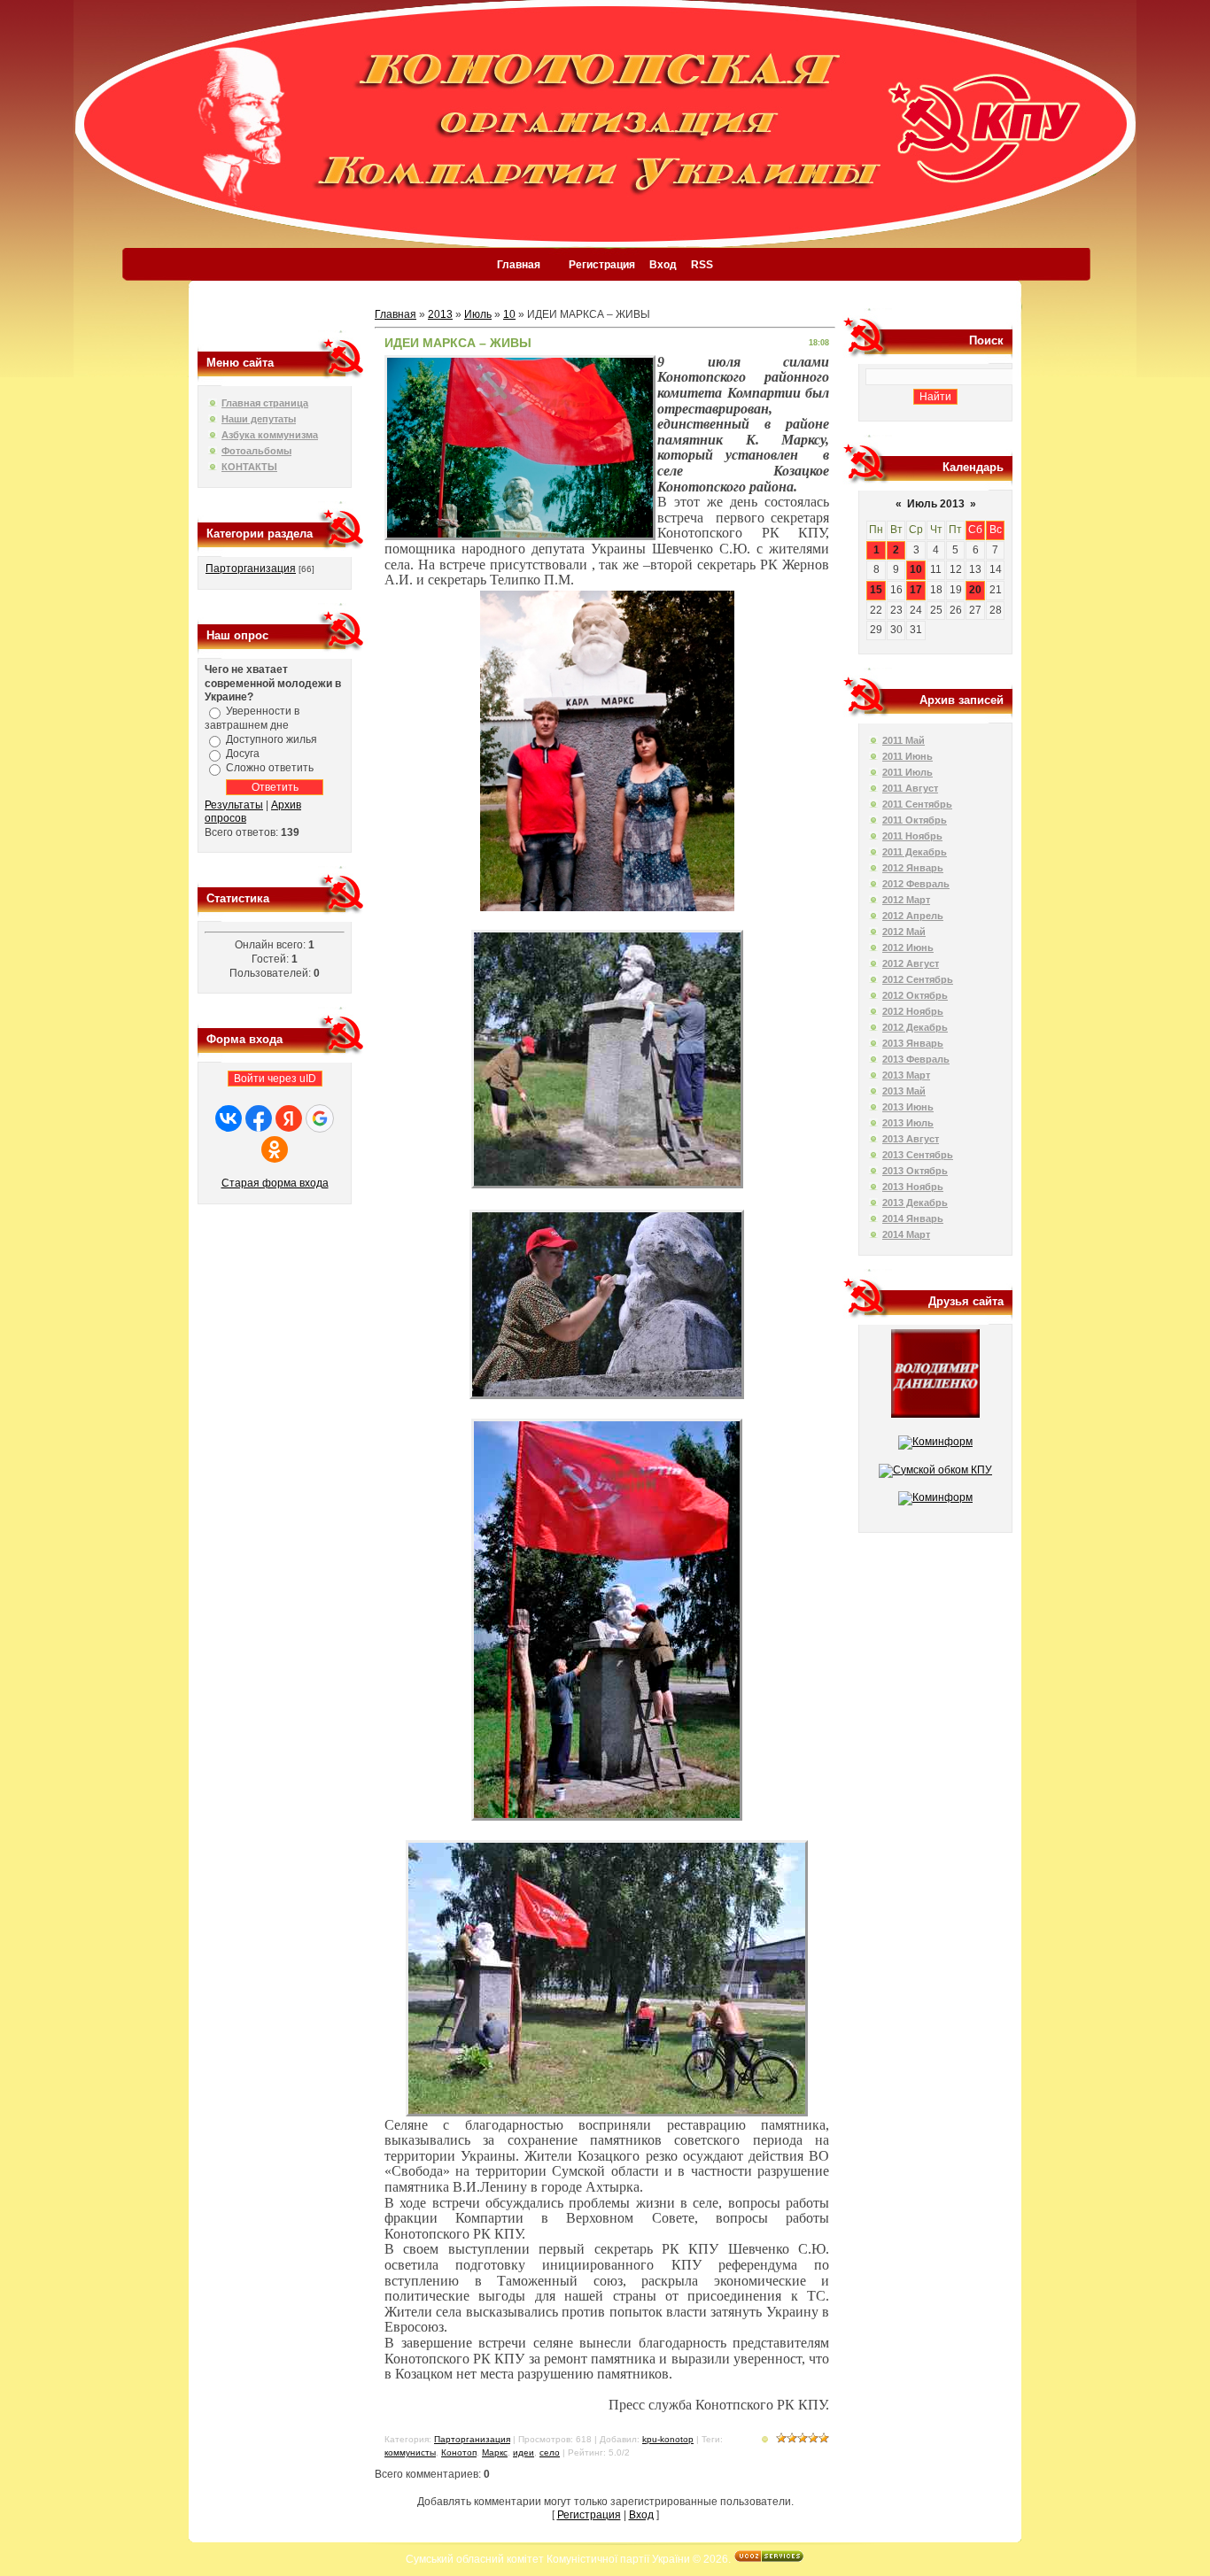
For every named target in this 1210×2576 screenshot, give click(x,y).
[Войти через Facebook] (259, 1118)
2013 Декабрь (915, 1203)
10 (509, 314)
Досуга (243, 754)
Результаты (234, 805)
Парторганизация (251, 569)
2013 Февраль (916, 1059)
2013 (440, 314)
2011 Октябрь (915, 820)
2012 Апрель (913, 916)
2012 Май (904, 932)
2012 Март (906, 900)
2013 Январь (913, 1043)
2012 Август (911, 963)
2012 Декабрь (915, 1027)
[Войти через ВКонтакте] (229, 1118)
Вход (663, 265)
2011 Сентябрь (917, 804)
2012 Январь (913, 868)
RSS (702, 265)
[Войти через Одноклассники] (275, 1149)
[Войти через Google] (320, 1118)
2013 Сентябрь (918, 1155)
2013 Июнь (908, 1107)
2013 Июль (908, 1123)
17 (916, 590)
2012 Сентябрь (918, 979)
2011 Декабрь (915, 852)
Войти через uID (275, 1079)
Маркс (495, 2452)
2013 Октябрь (915, 1171)
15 (876, 590)
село (550, 2452)
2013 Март (906, 1075)
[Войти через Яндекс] (289, 1118)
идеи (524, 2452)
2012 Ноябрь (913, 1011)
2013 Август (911, 1139)
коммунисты (410, 2452)
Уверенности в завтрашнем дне (252, 718)
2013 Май (904, 1091)
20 (975, 590)
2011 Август (910, 788)
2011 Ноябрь (912, 836)
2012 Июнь (908, 948)
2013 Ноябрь (913, 1187)
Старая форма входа (275, 1183)
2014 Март (906, 1234)
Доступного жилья (271, 739)
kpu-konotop (668, 2439)
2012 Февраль (916, 884)
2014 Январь (913, 1218)
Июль (478, 314)
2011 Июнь (907, 756)
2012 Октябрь (915, 995)
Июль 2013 (936, 504)
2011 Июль (907, 772)
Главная (519, 265)
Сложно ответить (270, 768)
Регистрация (602, 265)
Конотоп (459, 2452)
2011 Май (904, 740)
